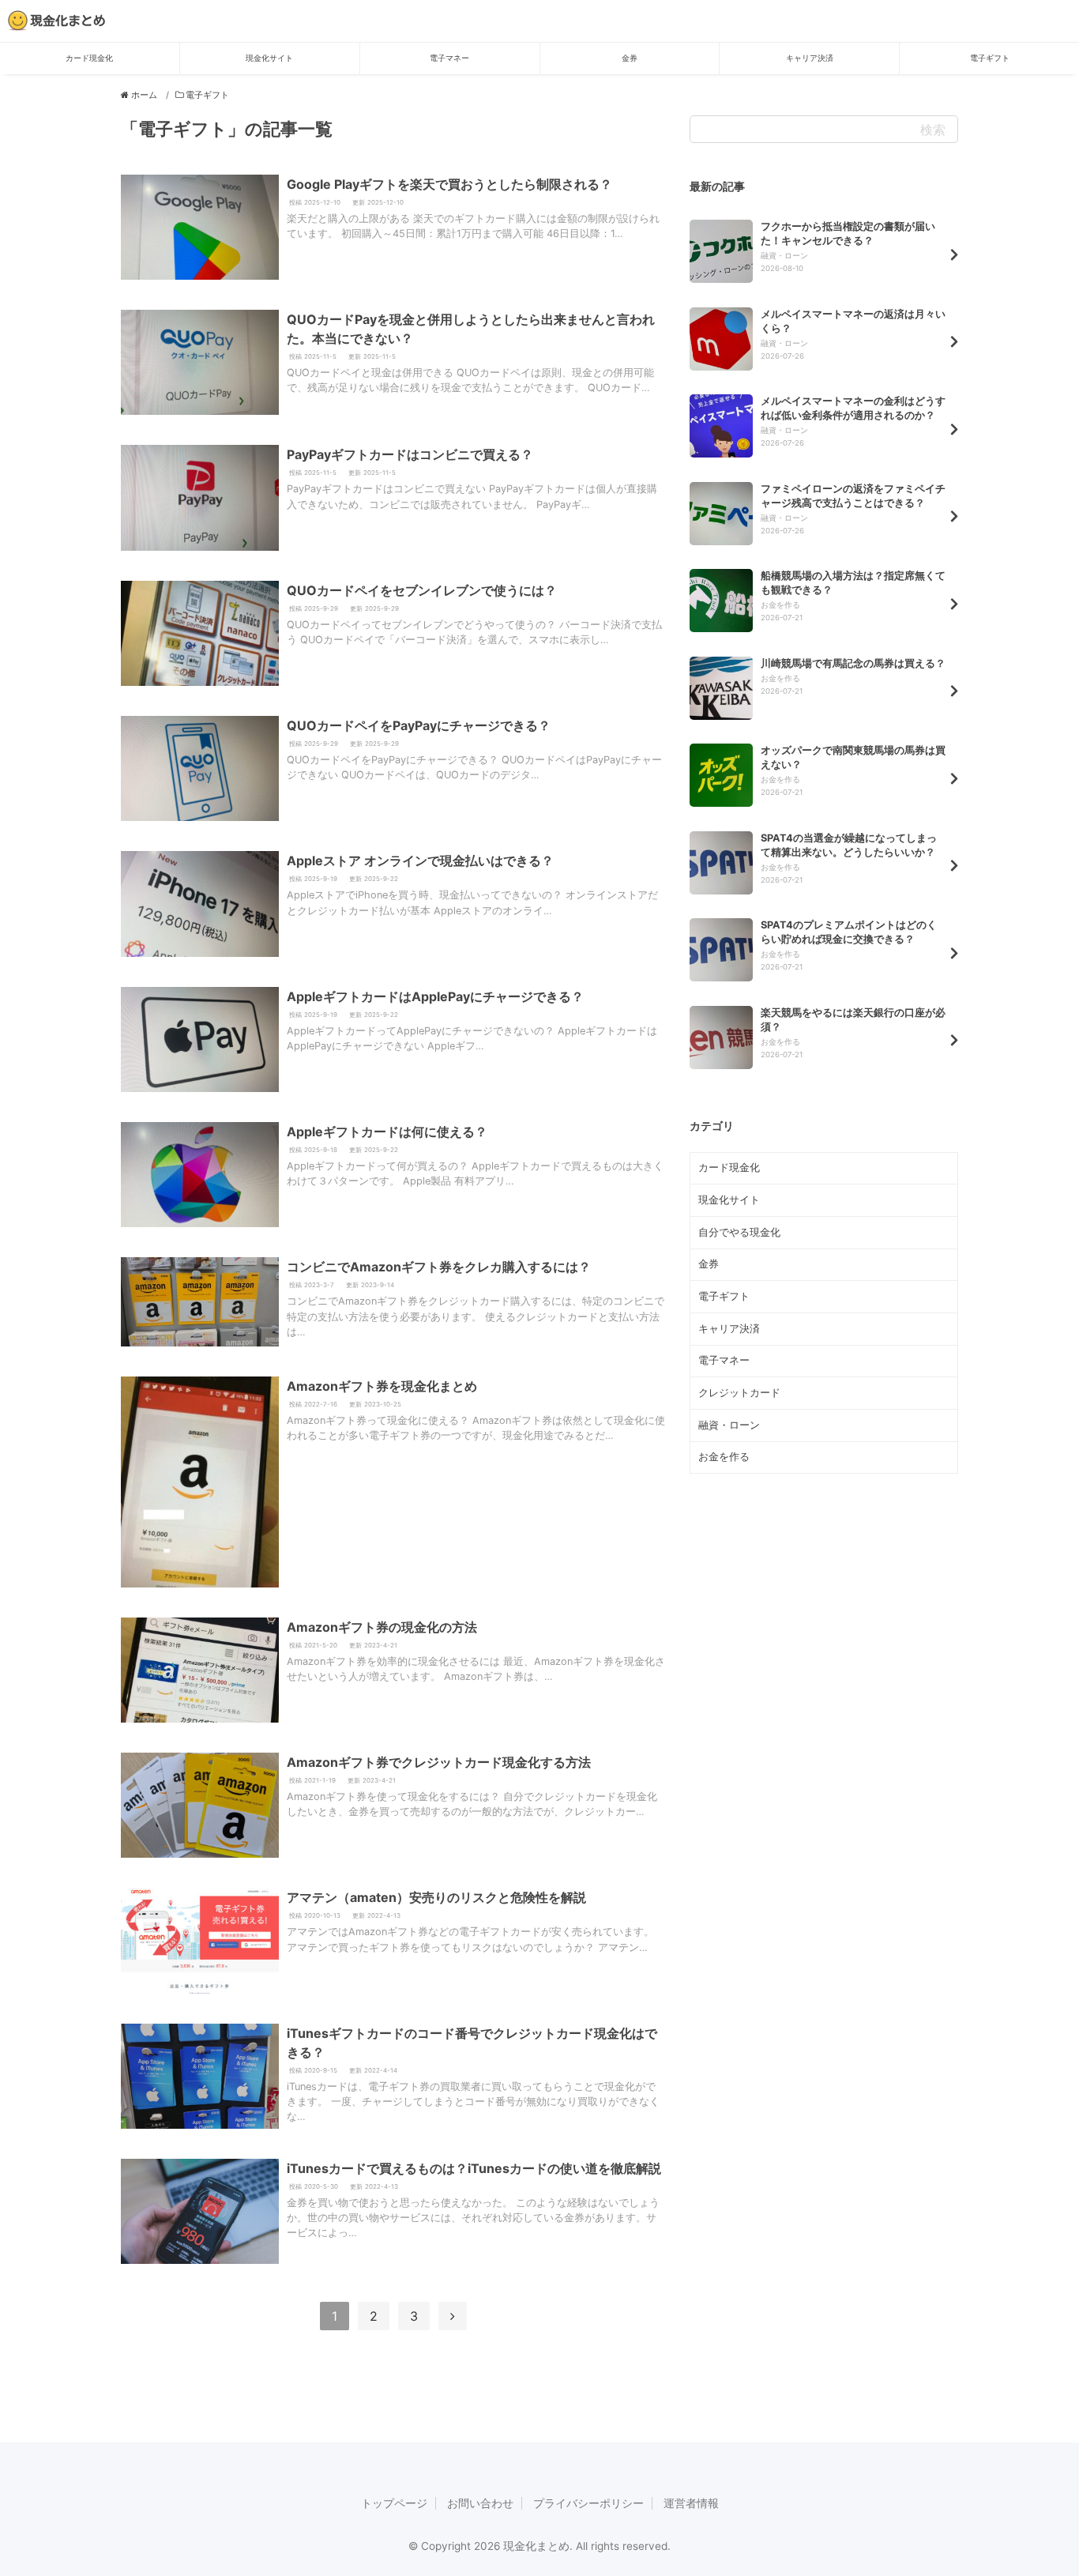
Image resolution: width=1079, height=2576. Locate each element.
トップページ (394, 2503)
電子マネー (449, 58)
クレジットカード (739, 1393)
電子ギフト (990, 58)
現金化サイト (269, 58)
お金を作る (724, 1457)
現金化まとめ (68, 21)
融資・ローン (729, 1425)
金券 (630, 58)
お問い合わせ (480, 2503)
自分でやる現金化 (739, 1232)
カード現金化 (89, 58)
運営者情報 (691, 2503)
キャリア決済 (810, 58)
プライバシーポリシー (588, 2503)
